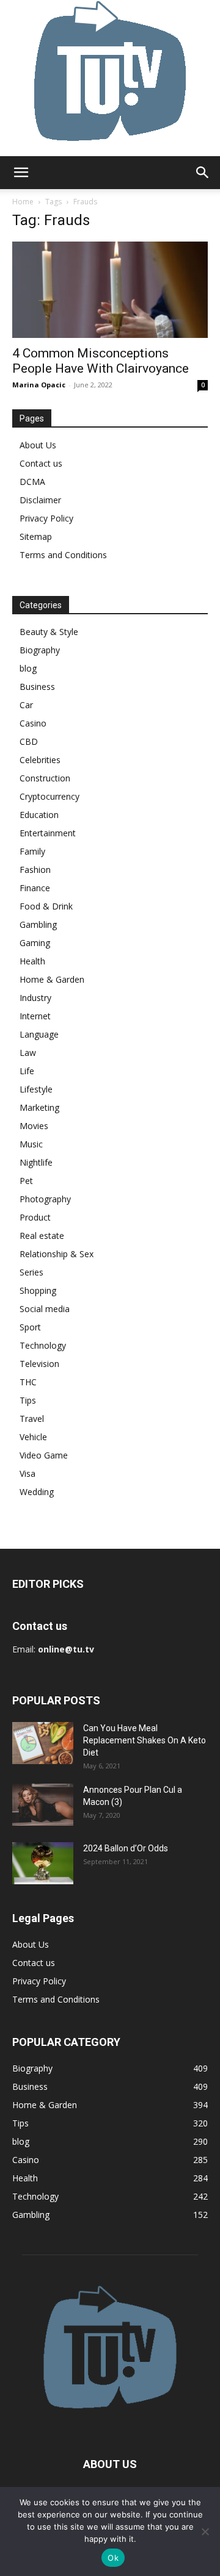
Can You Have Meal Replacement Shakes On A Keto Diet (145, 1740)
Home (23, 202)
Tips (28, 1400)
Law (28, 1053)
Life (27, 1071)
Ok (113, 2558)
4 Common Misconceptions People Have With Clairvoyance (101, 361)
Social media (45, 1309)
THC (28, 1382)
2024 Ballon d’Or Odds (126, 1848)
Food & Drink (46, 906)
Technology (43, 1345)
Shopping (38, 1290)
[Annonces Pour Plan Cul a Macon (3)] (43, 1805)
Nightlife (36, 1162)
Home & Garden (52, 979)
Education (39, 815)
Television (39, 1364)
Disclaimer (40, 500)
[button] (21, 173)
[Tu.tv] (110, 78)
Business (37, 687)
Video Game (44, 1455)
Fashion (35, 870)
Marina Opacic (39, 385)
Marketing (39, 1107)
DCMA (32, 482)
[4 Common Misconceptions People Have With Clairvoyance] (110, 290)
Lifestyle (36, 1089)
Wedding (37, 1492)
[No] (205, 2531)
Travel (32, 1419)
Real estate (42, 1236)
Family (32, 851)
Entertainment (48, 833)
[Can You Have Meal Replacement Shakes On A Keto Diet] (43, 1743)
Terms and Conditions (63, 555)
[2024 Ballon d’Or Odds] (43, 1863)
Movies (34, 1126)
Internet (35, 1016)
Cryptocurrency (50, 796)
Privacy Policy (46, 518)
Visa (28, 1473)
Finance (35, 888)
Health (32, 961)
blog (28, 668)
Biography (40, 650)
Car (26, 705)
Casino (33, 723)
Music (31, 1144)
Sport (30, 1327)
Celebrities (40, 760)
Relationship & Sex (57, 1254)
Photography (45, 1199)
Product (35, 1217)
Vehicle (33, 1437)
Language (39, 1034)
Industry (35, 998)
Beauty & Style (49, 632)
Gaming (35, 943)
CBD (29, 741)
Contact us (41, 463)
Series (31, 1272)
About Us (38, 445)
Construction (45, 778)
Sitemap (36, 536)
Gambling (38, 924)
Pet (26, 1181)
